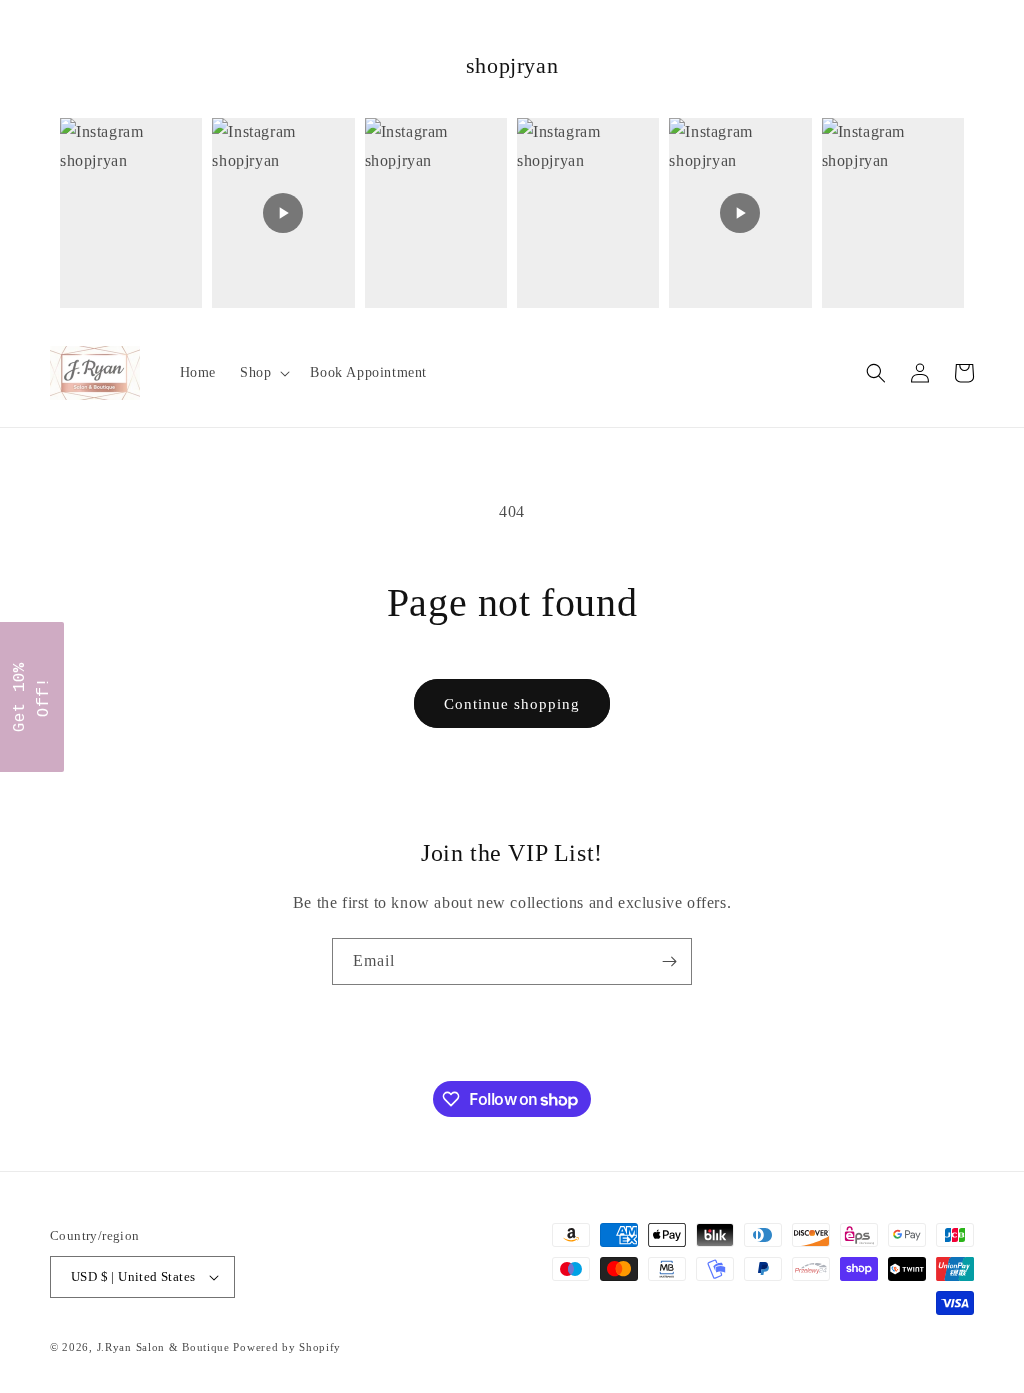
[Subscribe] (669, 961)
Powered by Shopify (287, 1347)
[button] (263, 373)
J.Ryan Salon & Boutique (163, 1347)
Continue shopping (512, 704)
